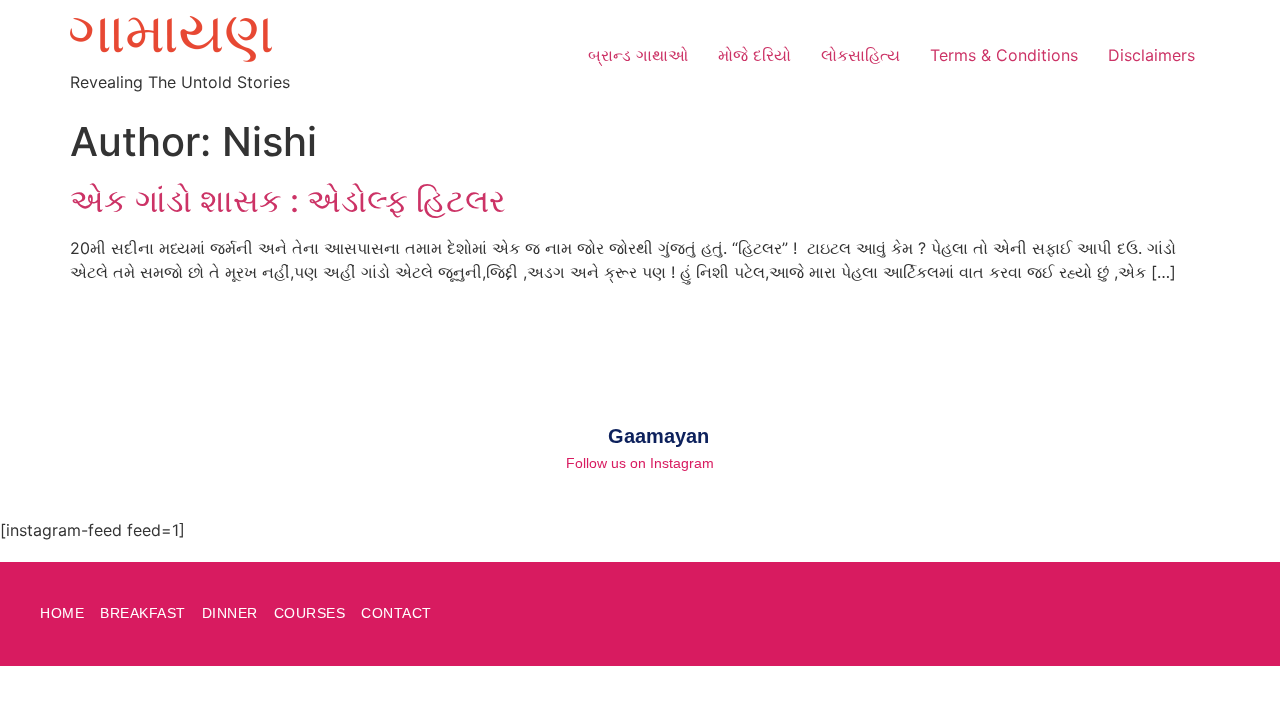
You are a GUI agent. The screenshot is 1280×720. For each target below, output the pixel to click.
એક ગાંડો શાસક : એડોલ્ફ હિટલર (288, 200)
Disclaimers (1151, 55)
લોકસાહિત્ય (860, 55)
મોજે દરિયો (754, 55)
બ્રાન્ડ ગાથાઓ (638, 55)
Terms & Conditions (1004, 55)
